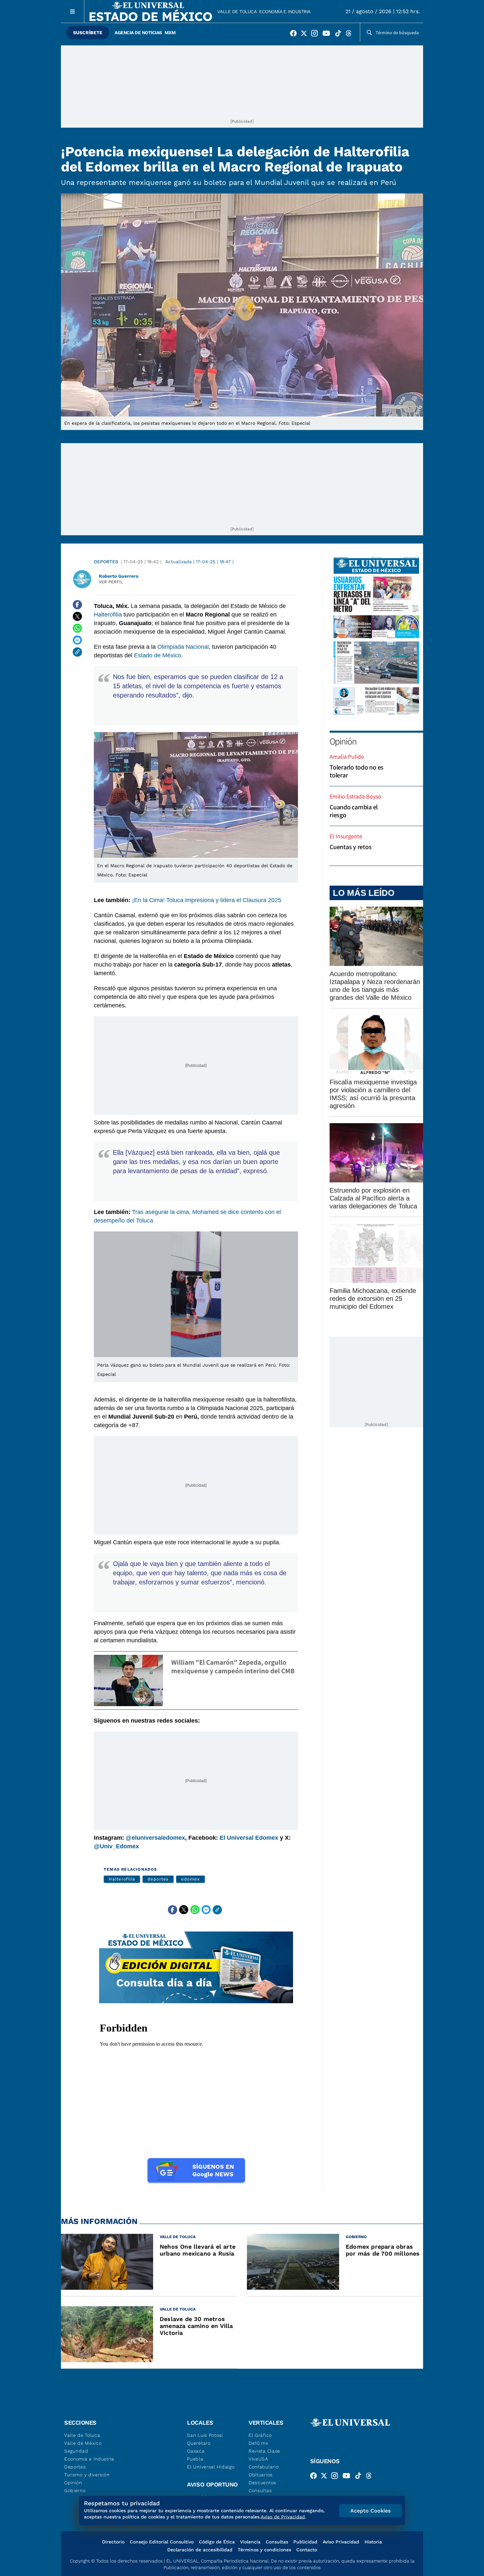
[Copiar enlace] (77, 652)
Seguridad (76, 2451)
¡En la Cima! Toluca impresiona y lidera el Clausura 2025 (207, 900)
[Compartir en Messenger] (77, 640)
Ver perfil (111, 582)
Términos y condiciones (264, 2550)
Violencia (250, 2542)
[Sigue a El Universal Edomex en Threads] (351, 35)
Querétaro (199, 2443)
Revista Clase (264, 2451)
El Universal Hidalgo (211, 2467)
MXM (170, 33)
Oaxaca (196, 2451)
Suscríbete (88, 33)
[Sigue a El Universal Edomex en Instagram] (316, 35)
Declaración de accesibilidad (200, 2550)
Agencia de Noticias (138, 33)
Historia (373, 2542)
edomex (190, 1879)
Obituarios (261, 2475)
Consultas (260, 2490)
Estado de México (158, 655)
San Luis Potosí (205, 2435)
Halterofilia (108, 615)
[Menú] (73, 11)
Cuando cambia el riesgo (354, 811)
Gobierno (75, 2490)
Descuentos (262, 2483)
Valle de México (83, 2443)
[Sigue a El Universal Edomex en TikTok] (340, 35)
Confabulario (264, 2467)
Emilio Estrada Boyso (355, 796)
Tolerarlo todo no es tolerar (357, 771)
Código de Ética (217, 2542)
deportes (158, 1879)
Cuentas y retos (350, 847)
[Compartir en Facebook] (77, 605)
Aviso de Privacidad (283, 2517)
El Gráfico (260, 2435)
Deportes (106, 562)
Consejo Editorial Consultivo (162, 2542)
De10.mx (258, 2443)
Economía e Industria (285, 12)
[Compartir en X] (77, 617)
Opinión (343, 741)
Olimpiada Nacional (183, 647)
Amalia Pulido (347, 757)
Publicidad (305, 2542)
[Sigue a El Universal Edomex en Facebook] (295, 35)
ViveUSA (258, 2459)
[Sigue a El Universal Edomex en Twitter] (306, 35)
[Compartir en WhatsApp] (77, 628)
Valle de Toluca (237, 12)
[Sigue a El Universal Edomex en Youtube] (328, 35)
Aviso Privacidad (341, 2542)
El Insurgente (346, 836)
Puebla (195, 2459)
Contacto (307, 2550)
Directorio (113, 2542)
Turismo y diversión (87, 2475)
